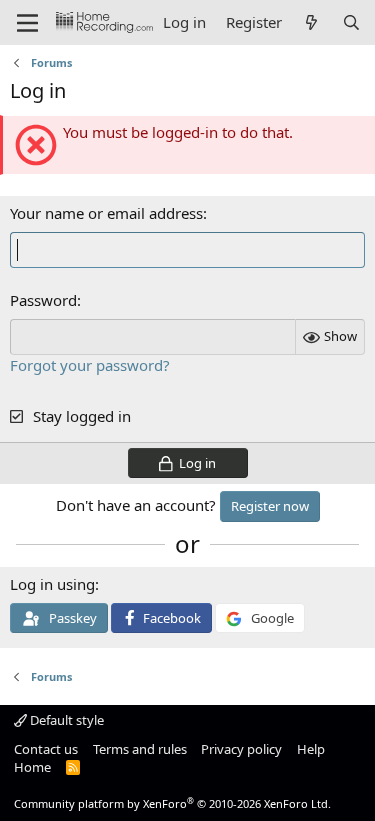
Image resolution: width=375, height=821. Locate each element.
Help (311, 749)
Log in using (52, 584)
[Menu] (27, 23)
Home (32, 767)
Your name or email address (106, 213)
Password (43, 300)
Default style (65, 720)
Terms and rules (140, 749)
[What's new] (311, 22)
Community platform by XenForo (172, 803)
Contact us (46, 749)
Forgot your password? (90, 365)
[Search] (351, 22)
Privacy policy (241, 749)
